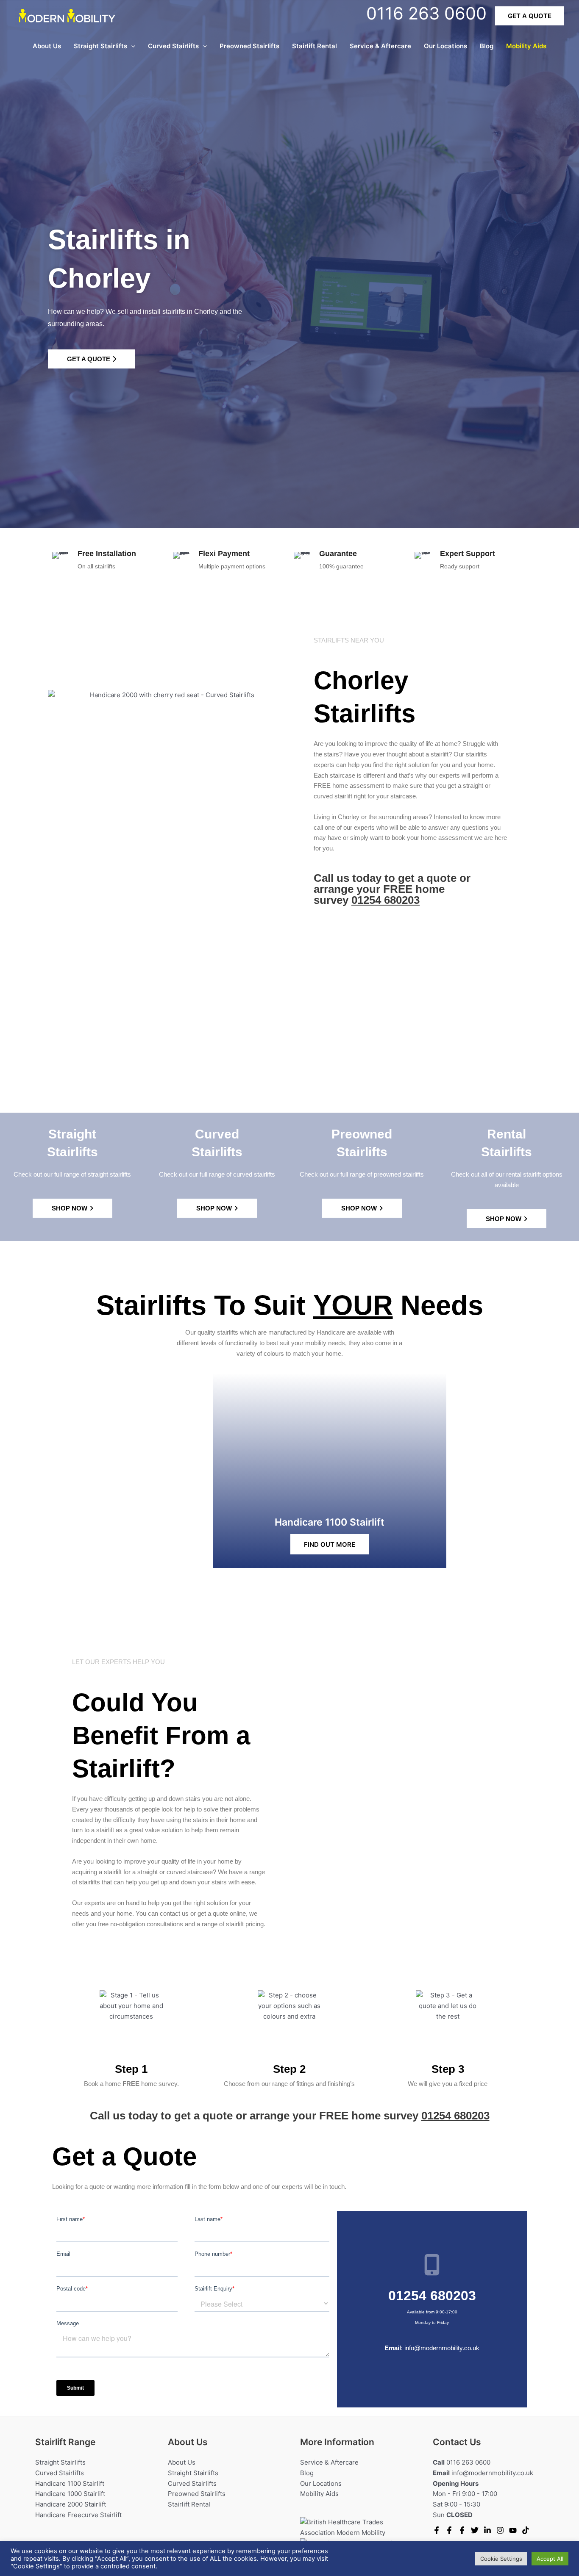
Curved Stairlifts (173, 46)
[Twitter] (475, 2530)
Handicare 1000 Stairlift (70, 2494)
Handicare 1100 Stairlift (70, 2483)
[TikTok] (526, 2530)
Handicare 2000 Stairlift (71, 2504)
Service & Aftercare (380, 46)
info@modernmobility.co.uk (442, 2348)
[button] (530, 16)
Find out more (330, 1544)
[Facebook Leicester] (449, 2530)
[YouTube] (513, 2530)
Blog (487, 46)
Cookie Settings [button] (501, 2559)
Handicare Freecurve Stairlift (78, 2515)
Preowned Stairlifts (249, 46)
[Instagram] (500, 2530)
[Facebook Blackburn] (437, 2530)
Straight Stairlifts (100, 46)
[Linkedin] (487, 2530)
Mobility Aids (526, 46)
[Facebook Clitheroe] (462, 2530)
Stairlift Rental (315, 46)
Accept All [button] (550, 2559)
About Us (47, 46)
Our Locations (445, 46)
